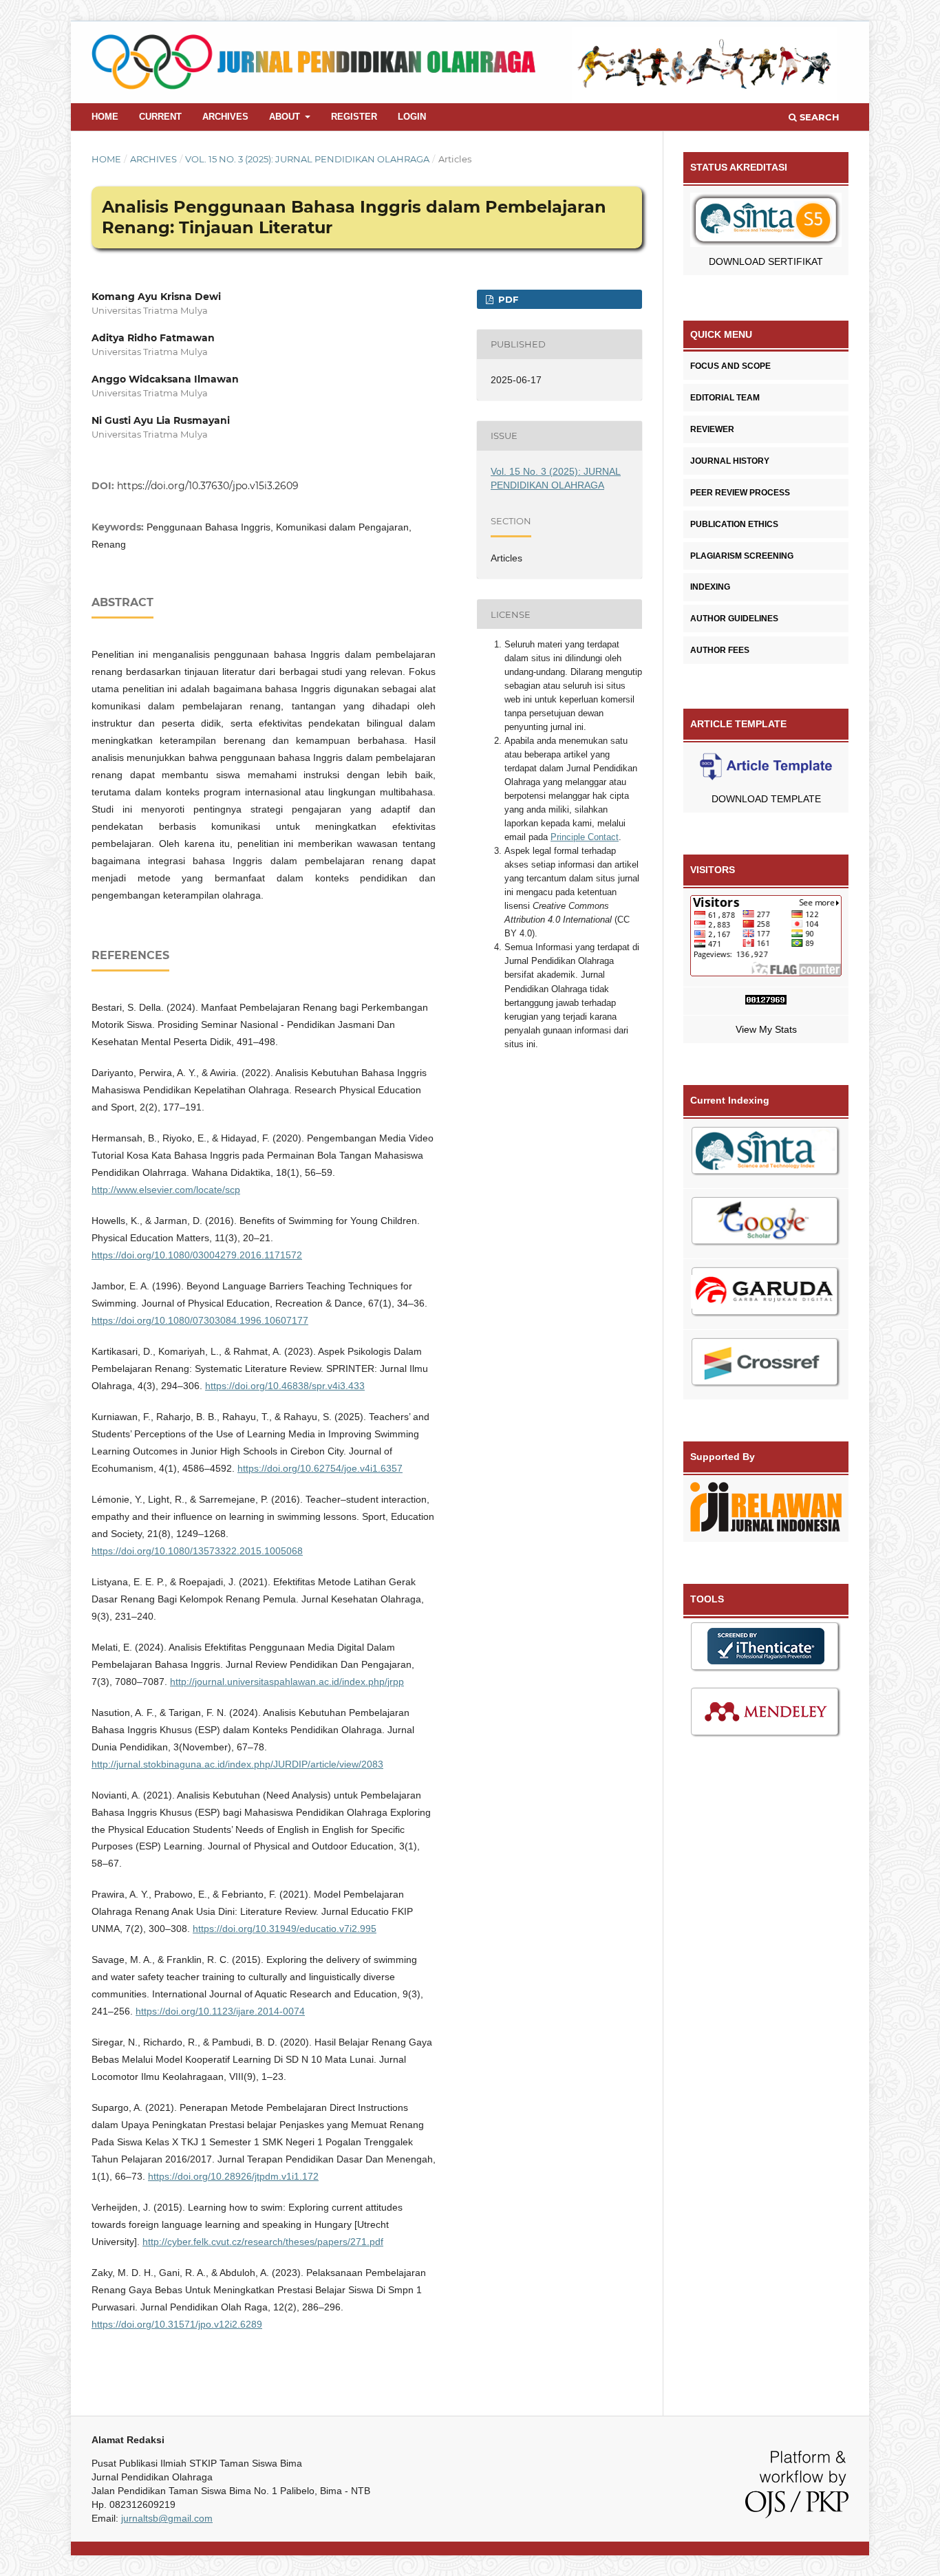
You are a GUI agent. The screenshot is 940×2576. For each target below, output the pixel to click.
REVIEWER (712, 429)
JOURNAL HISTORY (730, 461)
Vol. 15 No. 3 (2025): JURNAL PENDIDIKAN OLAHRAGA (307, 159)
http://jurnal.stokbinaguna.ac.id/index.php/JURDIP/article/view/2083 (237, 1764)
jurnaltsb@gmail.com (167, 2518)
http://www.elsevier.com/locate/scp (166, 1190)
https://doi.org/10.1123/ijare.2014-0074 (220, 2011)
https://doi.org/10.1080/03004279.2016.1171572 (197, 1255)
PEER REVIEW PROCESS (740, 493)
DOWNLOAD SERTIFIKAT (766, 261)
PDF (507, 299)
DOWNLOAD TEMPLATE (766, 799)
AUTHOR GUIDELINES (734, 619)
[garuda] (766, 1294)
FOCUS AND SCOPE (730, 366)
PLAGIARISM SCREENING (742, 556)
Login (412, 117)
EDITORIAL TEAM (725, 398)
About (286, 117)
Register (354, 117)
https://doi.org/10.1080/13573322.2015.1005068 (197, 1551)
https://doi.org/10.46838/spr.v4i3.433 (285, 1386)
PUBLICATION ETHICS (734, 524)
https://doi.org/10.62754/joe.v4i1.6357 (320, 1468)
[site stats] (766, 1001)
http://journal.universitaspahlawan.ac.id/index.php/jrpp (287, 1682)
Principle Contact (585, 837)
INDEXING (710, 587)
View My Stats (766, 1029)
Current (160, 117)
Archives (225, 117)
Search (818, 117)
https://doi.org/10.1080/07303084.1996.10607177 (200, 1320)
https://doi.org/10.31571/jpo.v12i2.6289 (177, 2324)
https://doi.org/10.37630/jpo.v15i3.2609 (208, 486)
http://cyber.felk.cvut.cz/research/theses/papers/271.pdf (263, 2242)
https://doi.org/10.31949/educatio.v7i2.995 (285, 1929)
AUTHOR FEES (720, 650)
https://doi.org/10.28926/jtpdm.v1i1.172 (233, 2176)
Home (105, 117)
